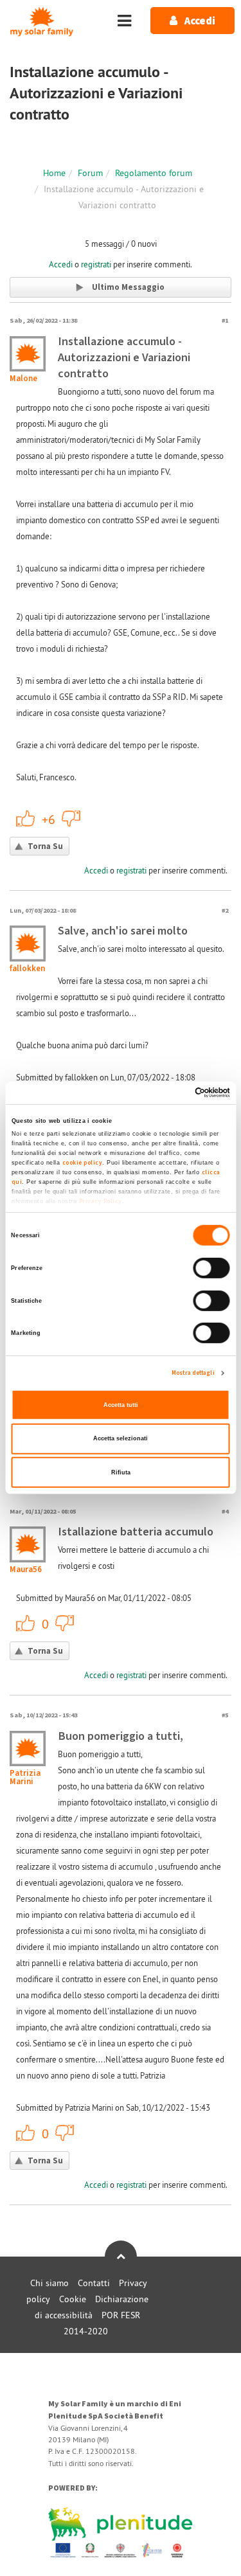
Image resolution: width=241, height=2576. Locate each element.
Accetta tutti (121, 1405)
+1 (26, 818)
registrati (96, 264)
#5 (225, 1715)
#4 (225, 1511)
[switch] (212, 1268)
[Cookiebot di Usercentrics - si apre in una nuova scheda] (174, 1093)
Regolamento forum (154, 173)
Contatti (94, 2283)
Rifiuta (121, 1472)
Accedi (61, 264)
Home (54, 173)
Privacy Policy (100, 1201)
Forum (90, 173)
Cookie (73, 2299)
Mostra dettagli (193, 1373)
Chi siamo (49, 2283)
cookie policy (82, 1163)
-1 (71, 818)
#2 (225, 910)
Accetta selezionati (121, 1438)
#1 (225, 320)
